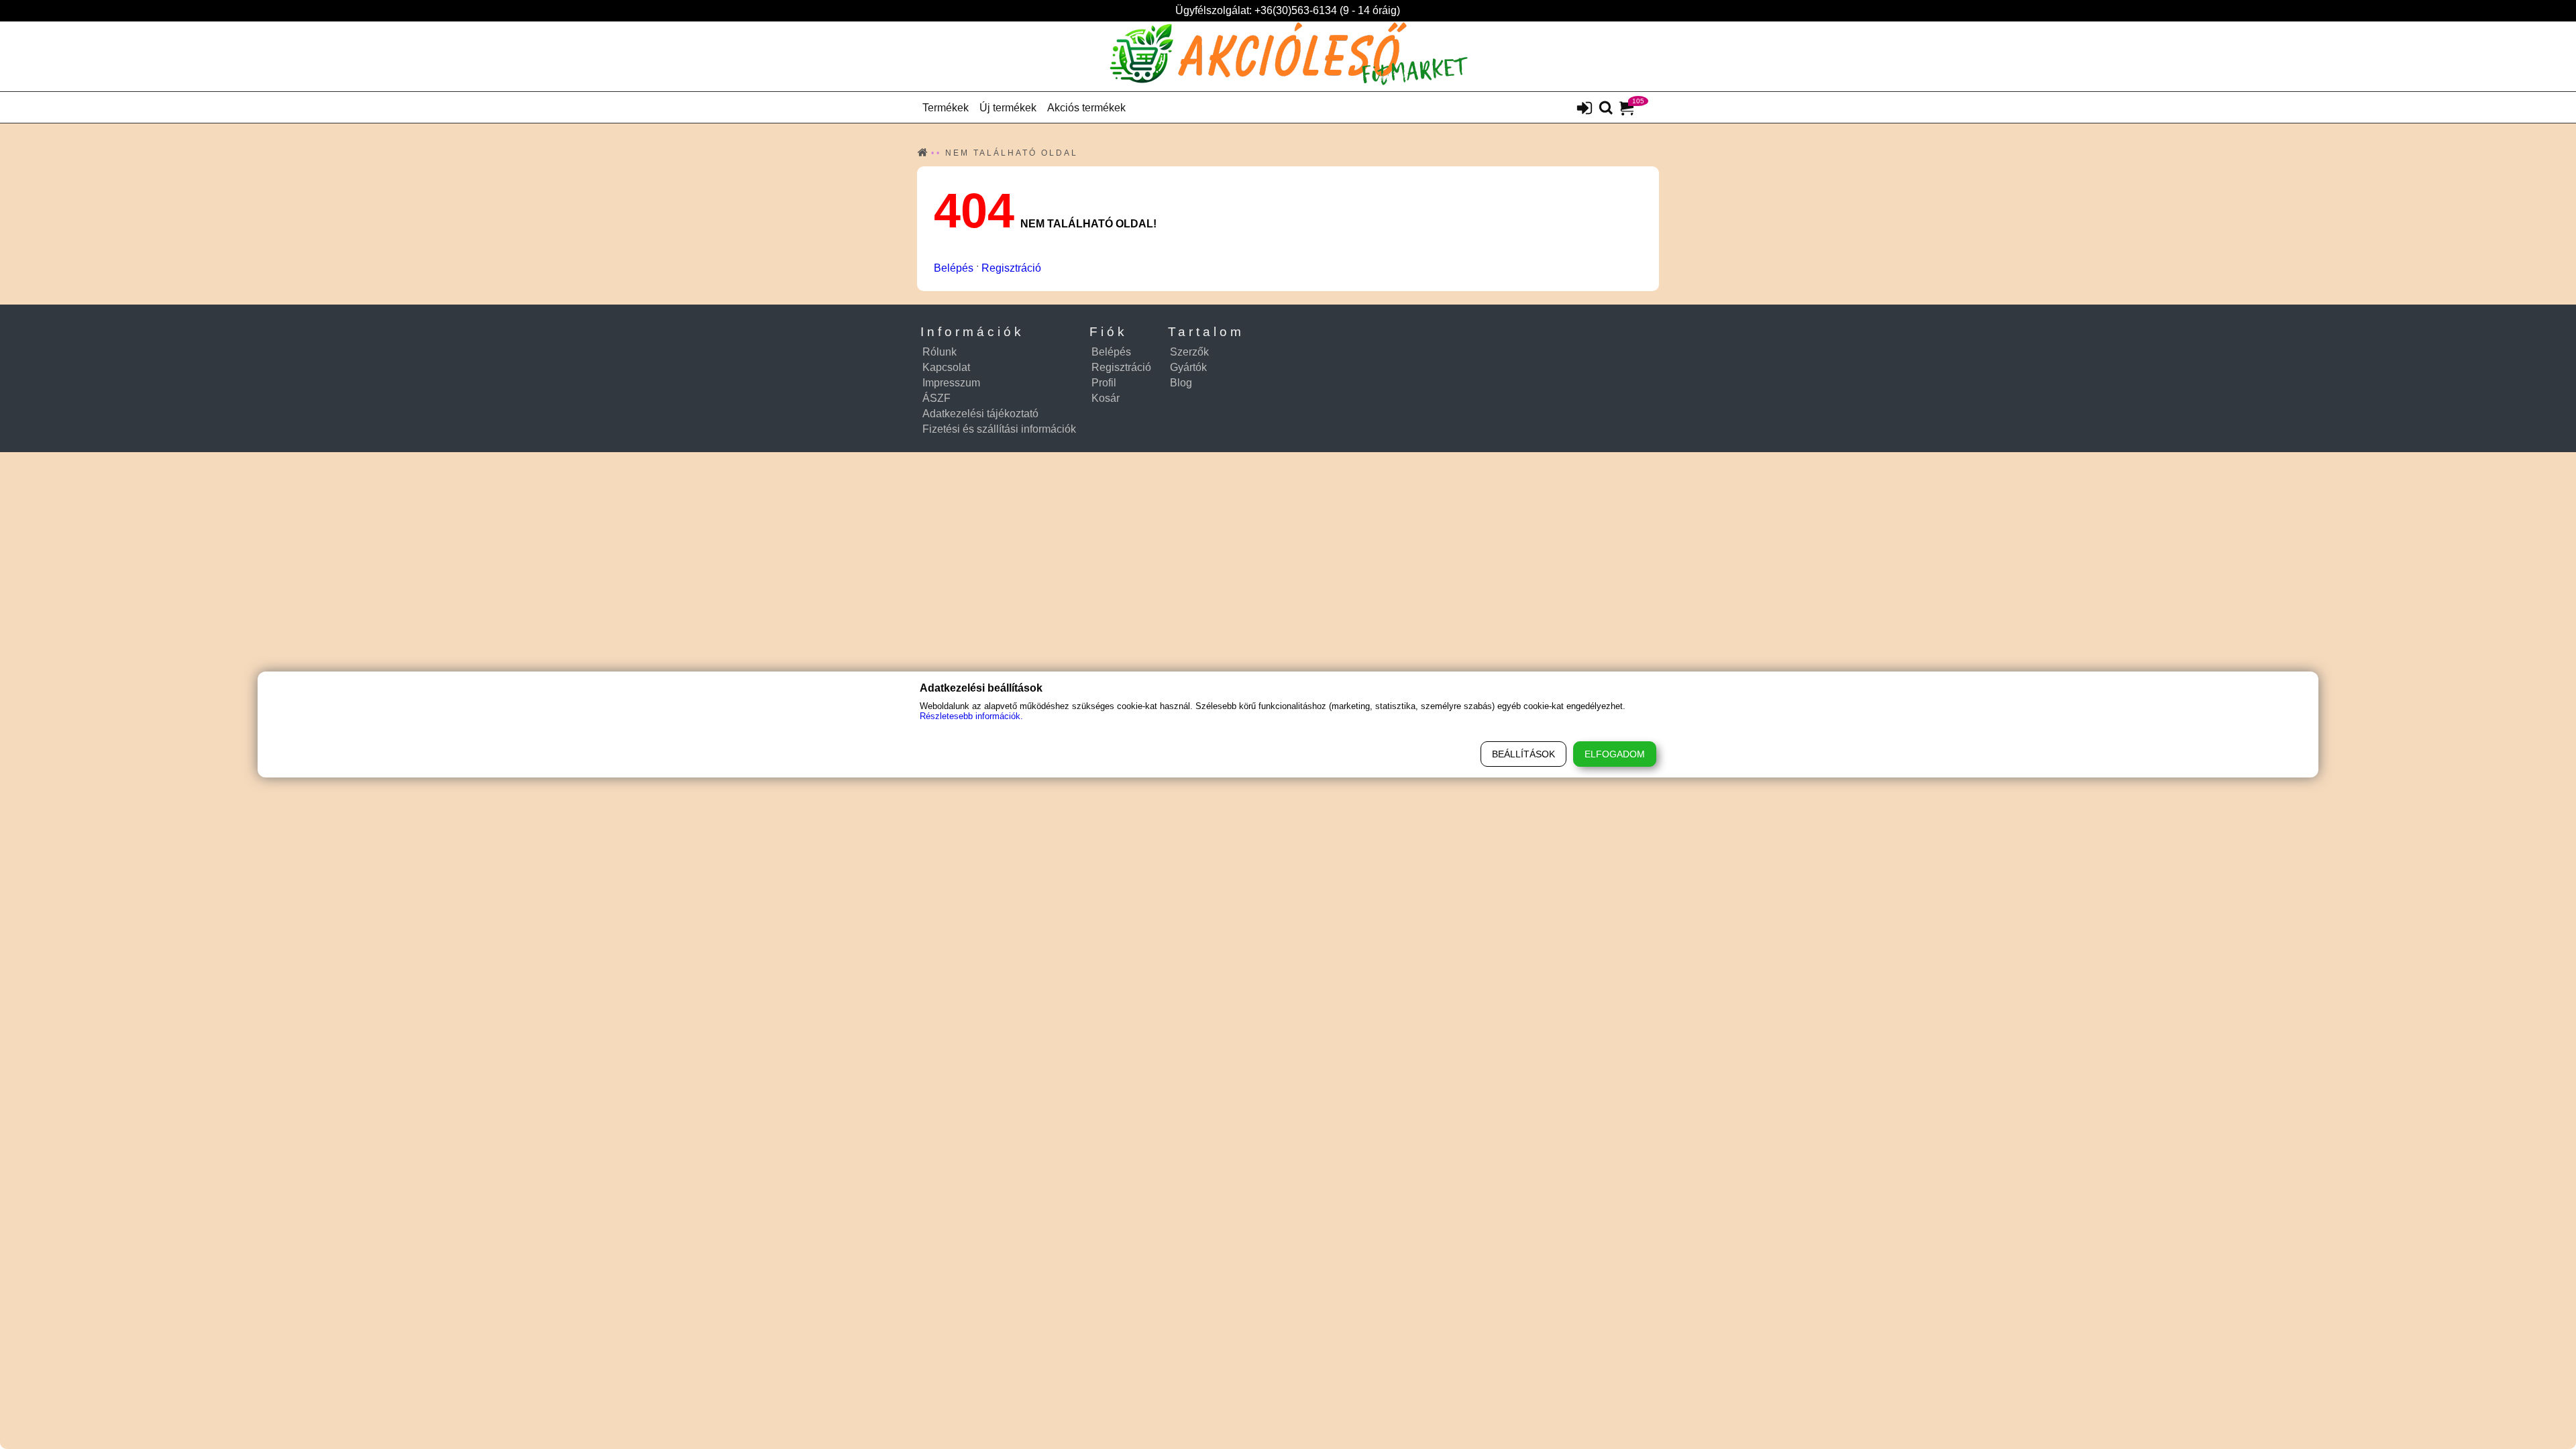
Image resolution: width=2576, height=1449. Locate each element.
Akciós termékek (1086, 108)
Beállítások (1523, 754)
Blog (1181, 383)
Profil (1104, 383)
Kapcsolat (946, 367)
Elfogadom (1615, 754)
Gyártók (1188, 367)
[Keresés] (1606, 109)
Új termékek (1008, 108)
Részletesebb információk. (971, 716)
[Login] (1585, 109)
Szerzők (1189, 352)
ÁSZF (936, 398)
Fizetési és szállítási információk (999, 429)
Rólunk (940, 352)
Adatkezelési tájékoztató (980, 414)
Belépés (954, 268)
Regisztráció (1011, 268)
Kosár (1106, 398)
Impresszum (951, 383)
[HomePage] (1288, 56)
